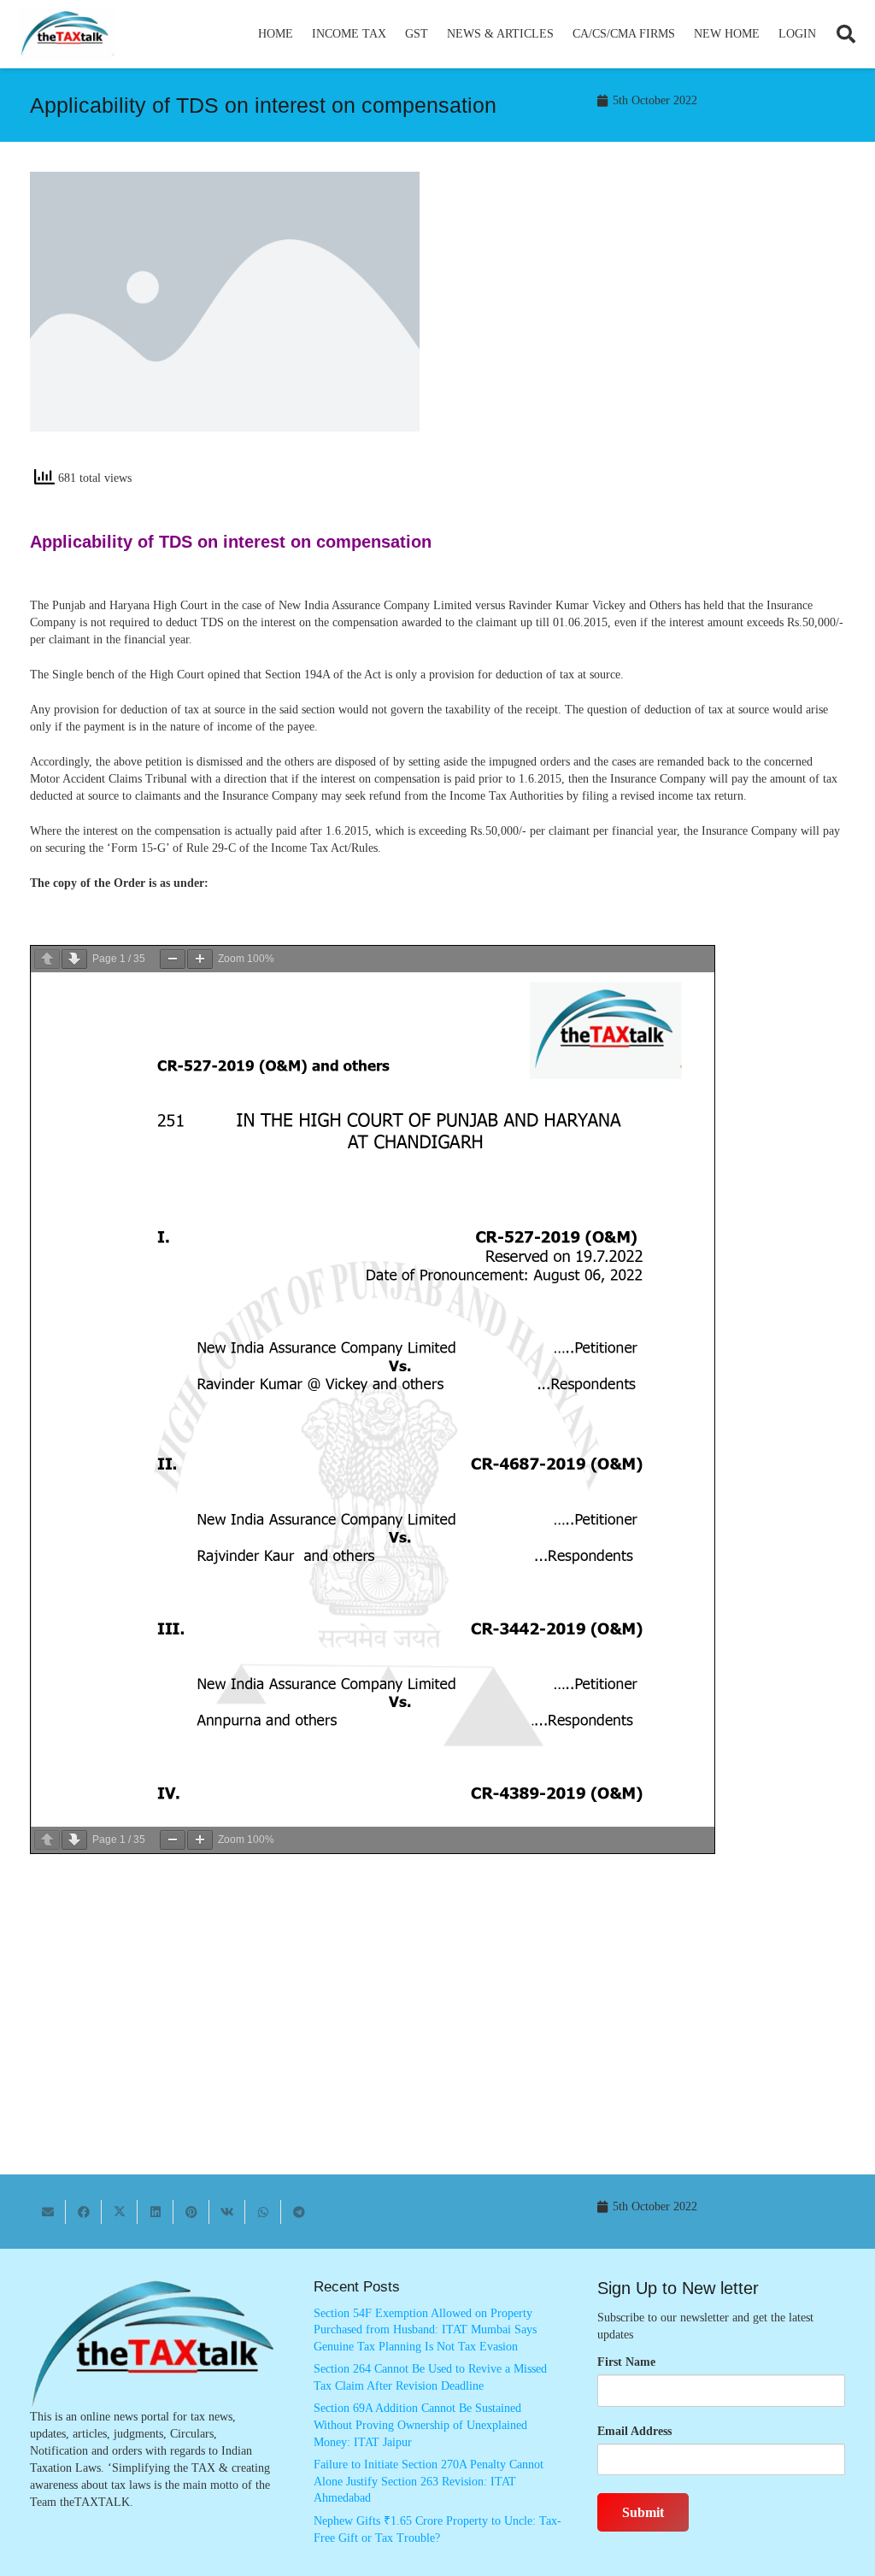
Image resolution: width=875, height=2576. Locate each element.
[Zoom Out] (173, 959)
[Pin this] (191, 2212)
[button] (393, 34)
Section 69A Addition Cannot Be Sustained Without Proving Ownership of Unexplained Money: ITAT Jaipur (420, 2425)
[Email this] (48, 2212)
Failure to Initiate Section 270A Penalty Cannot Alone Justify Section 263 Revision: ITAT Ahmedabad (429, 2481)
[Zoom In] (200, 959)
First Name (626, 2362)
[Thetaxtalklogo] (66, 35)
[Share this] (84, 2212)
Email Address (634, 2431)
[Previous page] (47, 959)
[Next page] (74, 959)
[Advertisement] (650, 326)
